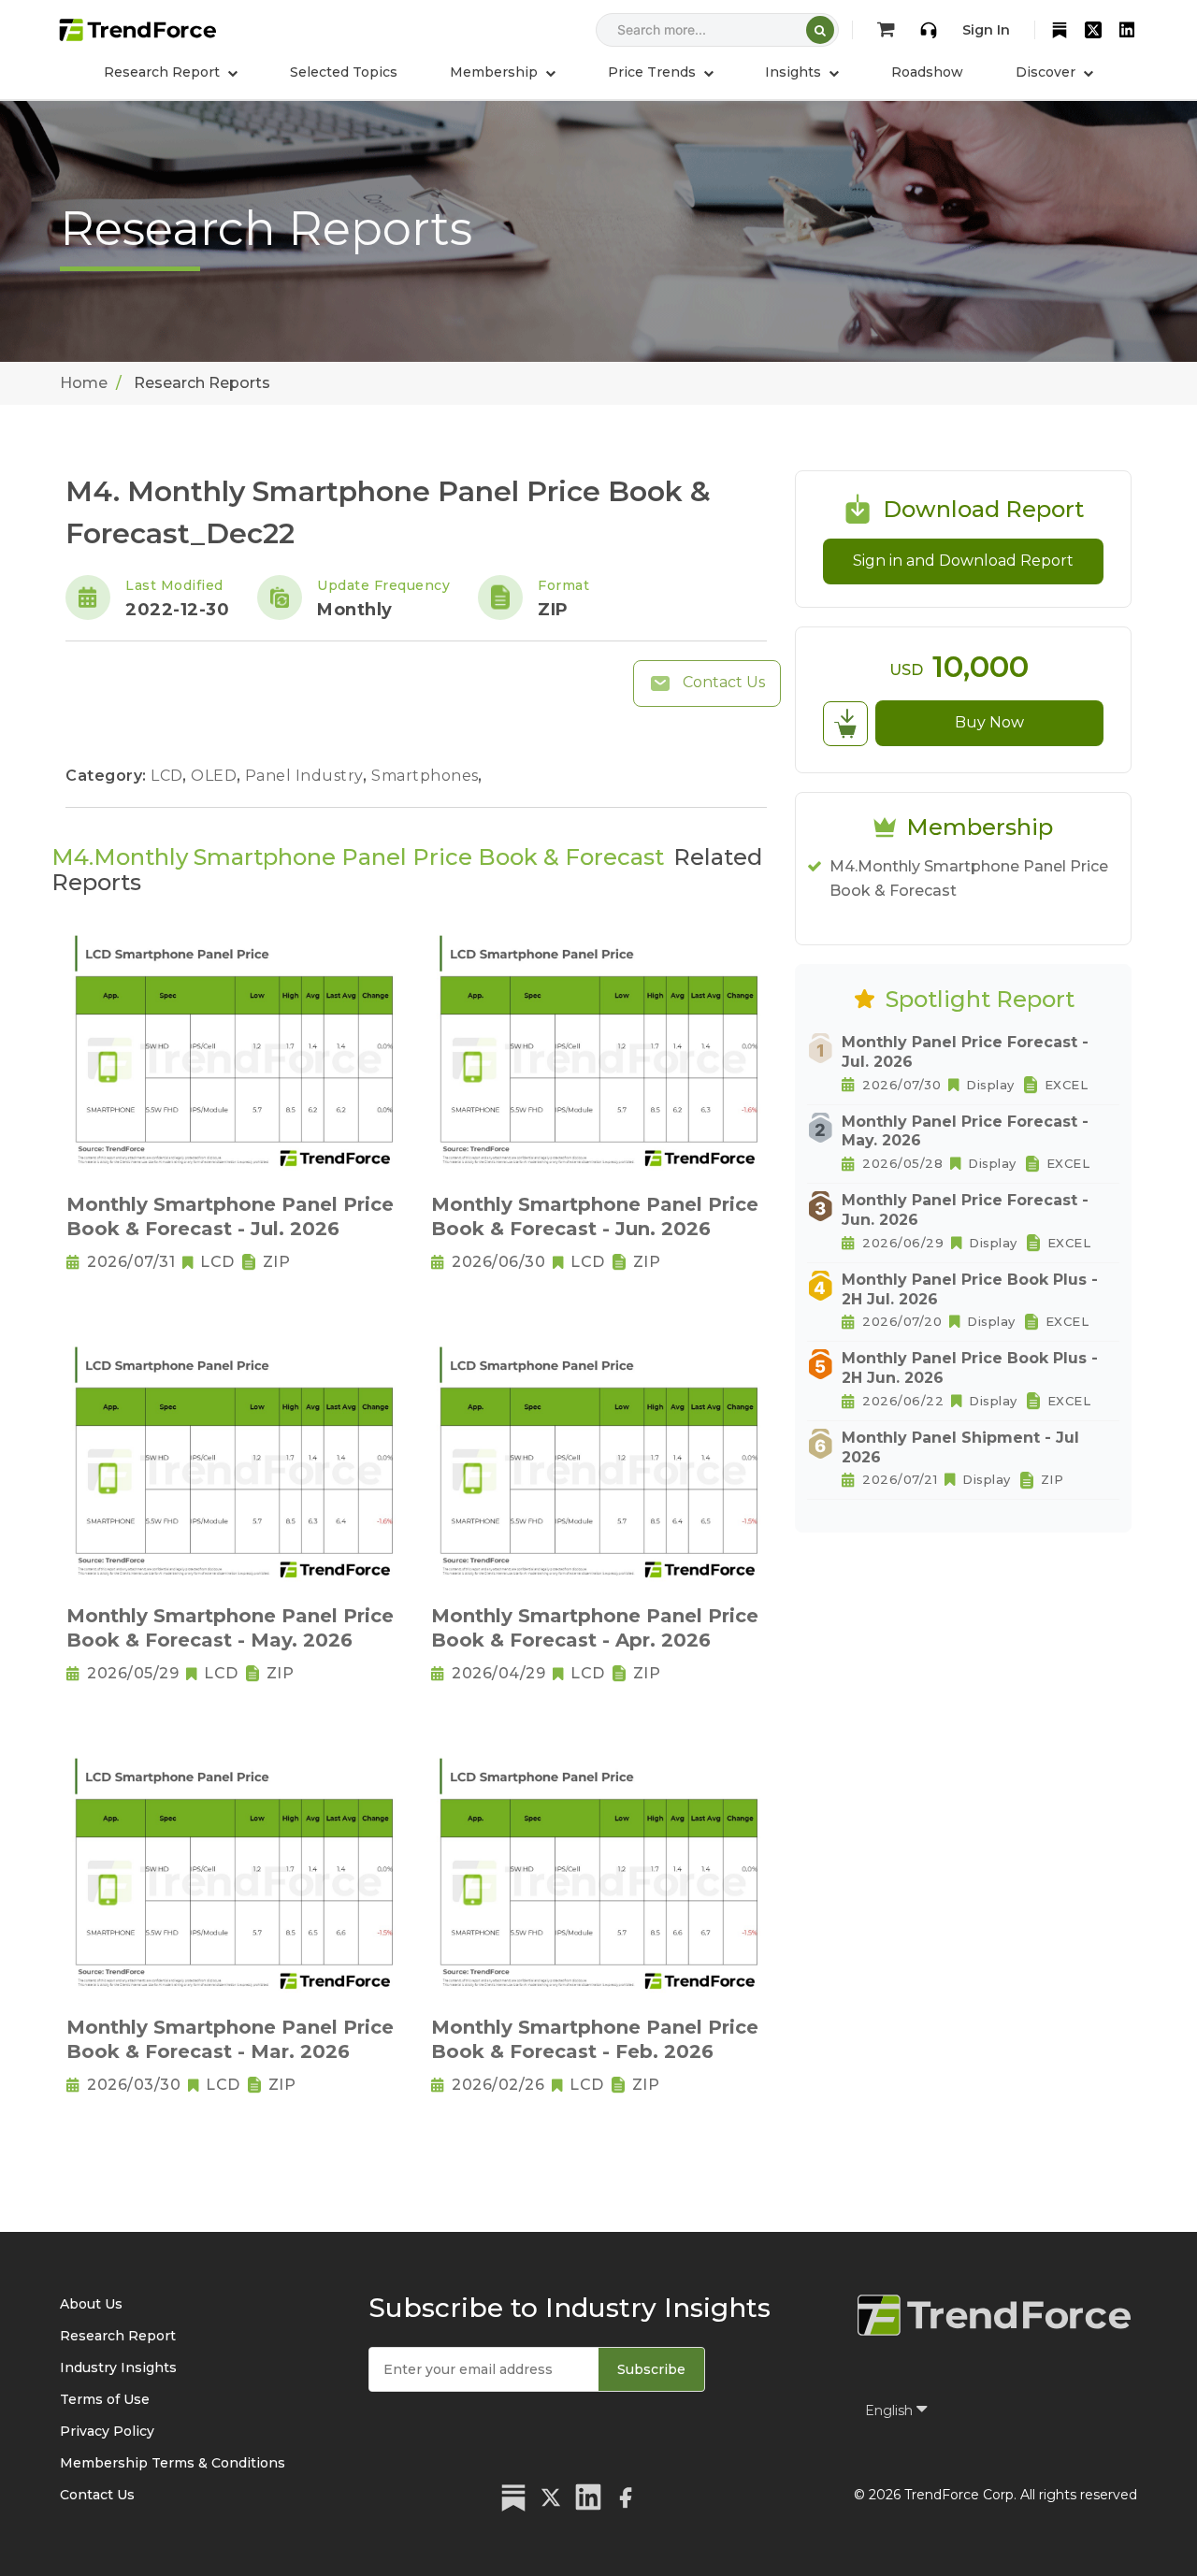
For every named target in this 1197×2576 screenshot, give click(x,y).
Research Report (118, 2336)
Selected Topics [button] (344, 72)
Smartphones (427, 776)
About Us (91, 2304)
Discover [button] (1047, 72)
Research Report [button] (164, 72)
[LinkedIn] (1127, 30)
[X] (1093, 30)
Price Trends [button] (654, 72)
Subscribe (651, 2369)
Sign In (986, 30)
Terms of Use (105, 2399)
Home (84, 383)
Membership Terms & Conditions (173, 2463)
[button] (503, 72)
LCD (169, 776)
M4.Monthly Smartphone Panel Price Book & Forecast (969, 878)
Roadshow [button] (927, 72)
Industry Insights (118, 2367)
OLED (216, 776)
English (891, 2411)
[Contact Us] (929, 30)
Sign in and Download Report (963, 561)
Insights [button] (795, 72)
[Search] (820, 30)
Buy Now (989, 722)
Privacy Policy (107, 2431)
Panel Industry (307, 776)
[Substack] (1060, 30)
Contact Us (722, 682)
